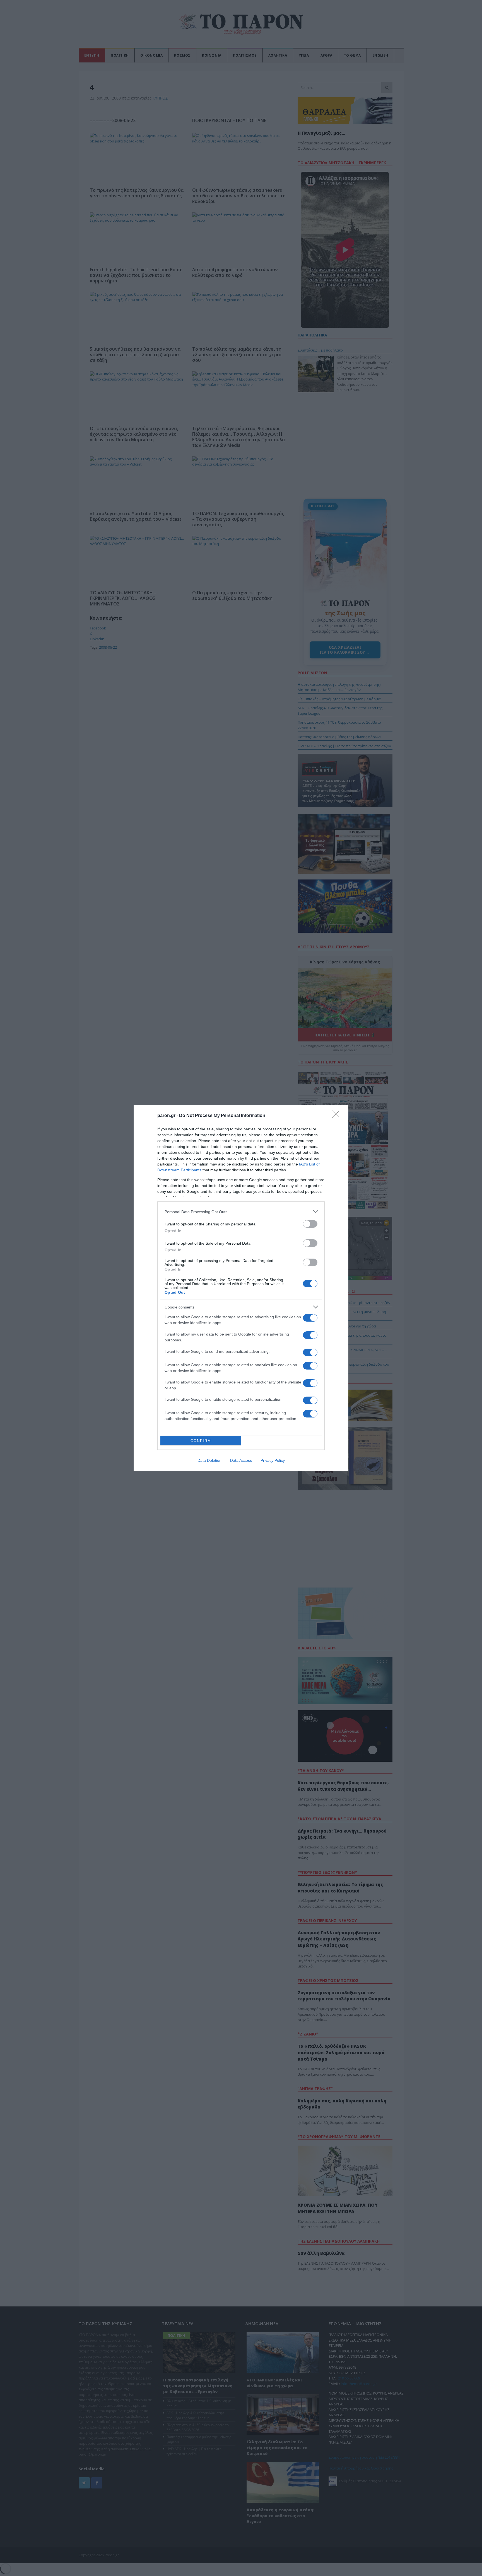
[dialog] (241, 1288)
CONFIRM (201, 1441)
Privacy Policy (273, 1460)
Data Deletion (209, 1460)
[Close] (338, 1116)
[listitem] (241, 1212)
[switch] (310, 1224)
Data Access (241, 1460)
